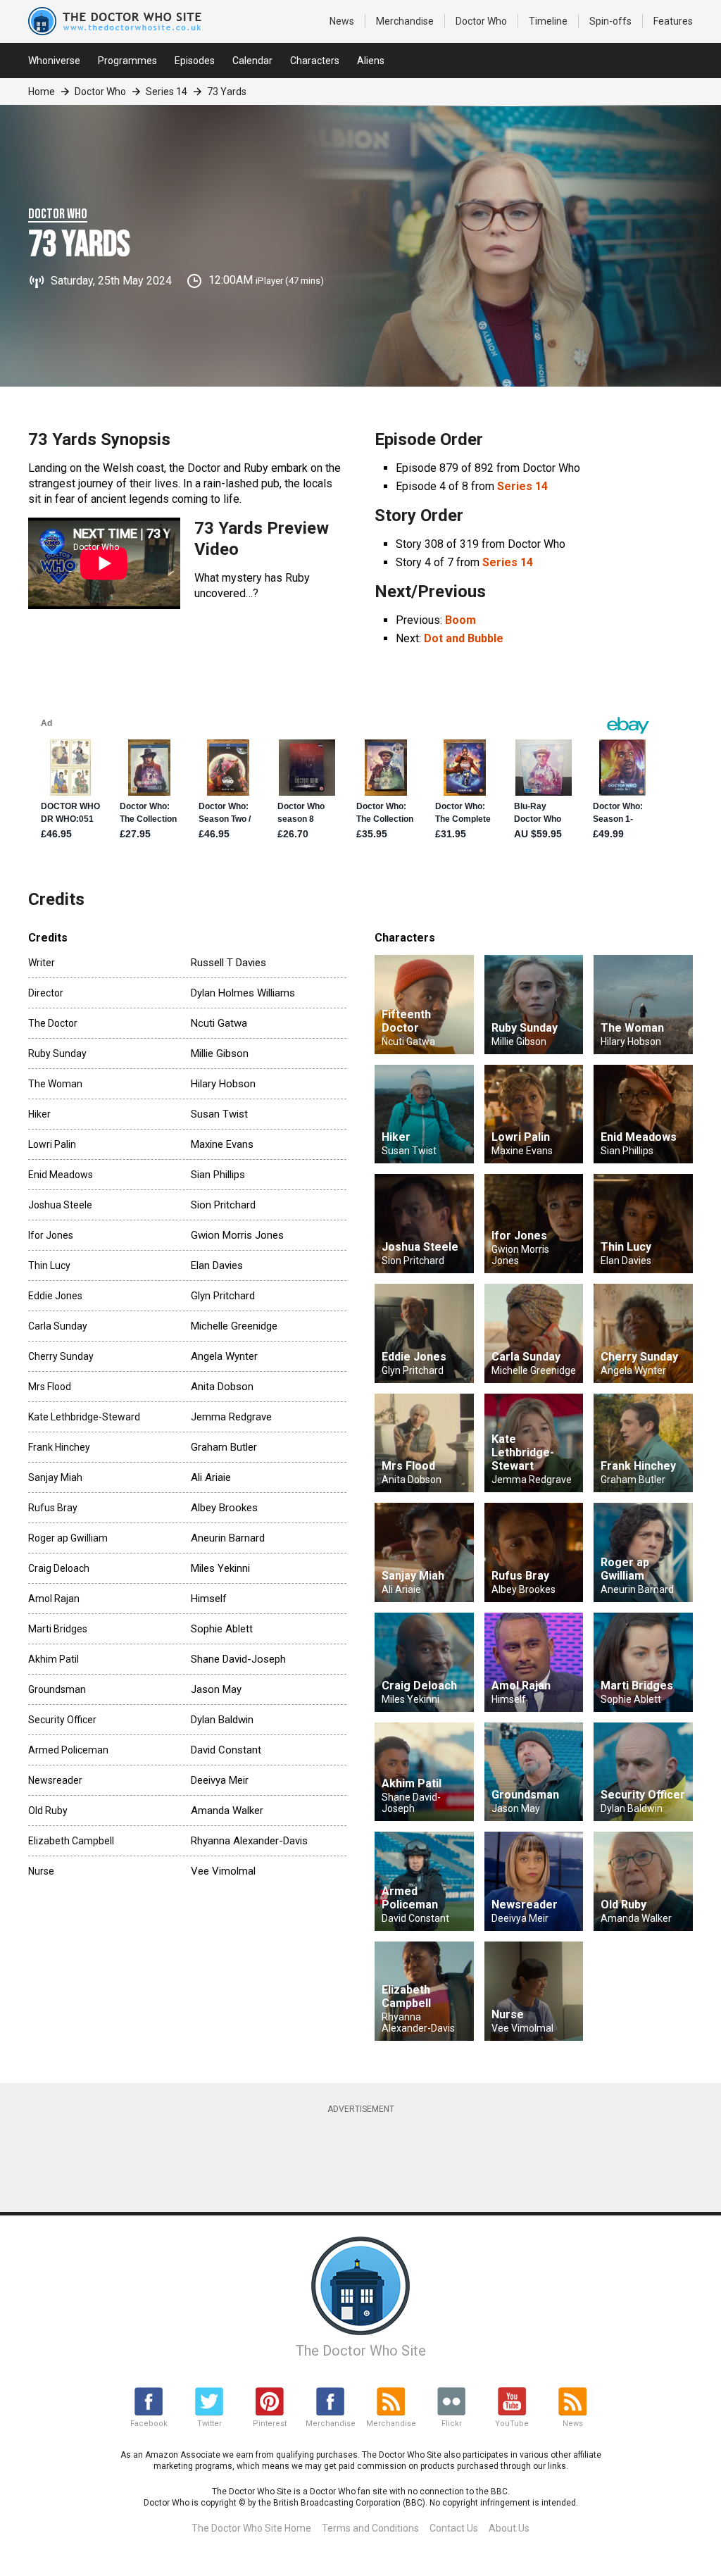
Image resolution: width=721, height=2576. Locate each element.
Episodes (195, 61)
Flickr (452, 2424)
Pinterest (270, 2424)
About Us (509, 2528)
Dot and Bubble (464, 638)
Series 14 (167, 92)
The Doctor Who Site (361, 2351)
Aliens (371, 61)
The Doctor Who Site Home (251, 2528)
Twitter (209, 2424)
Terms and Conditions (370, 2528)
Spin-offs (610, 21)
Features (673, 21)
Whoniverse (54, 61)
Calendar (252, 61)
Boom (460, 620)
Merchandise (405, 21)
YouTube (512, 2424)
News (342, 21)
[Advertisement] (370, 2156)
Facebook (149, 2424)
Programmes (127, 61)
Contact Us (454, 2528)
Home (42, 92)
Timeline (548, 21)
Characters (315, 61)
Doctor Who (481, 21)
